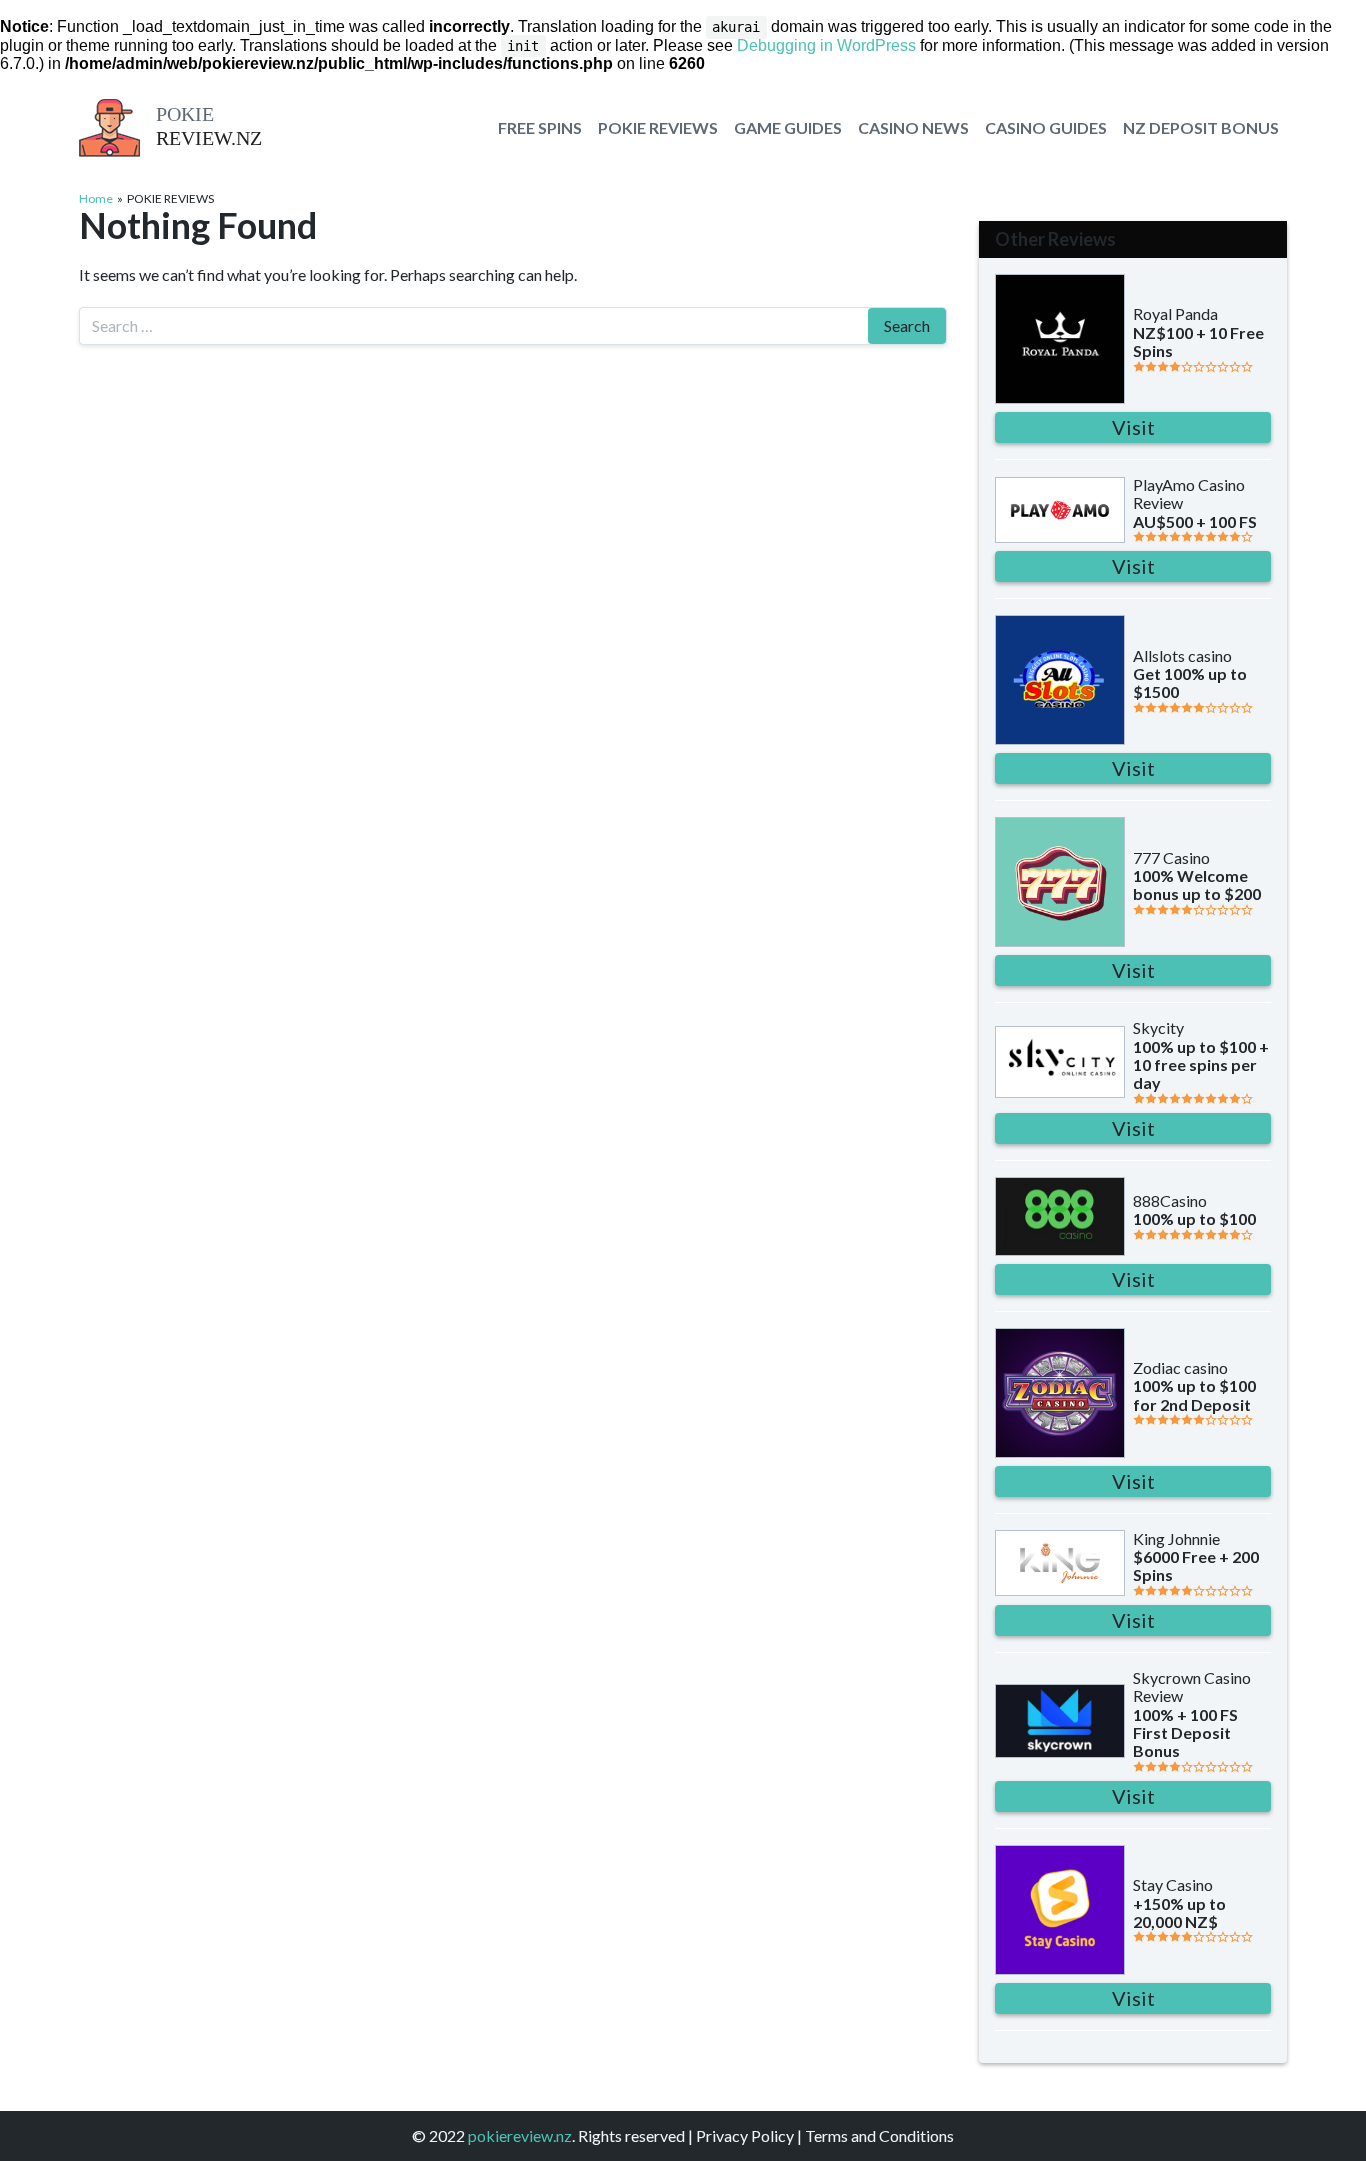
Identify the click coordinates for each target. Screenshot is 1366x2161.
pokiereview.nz (520, 2135)
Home (96, 198)
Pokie (185, 114)
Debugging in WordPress (826, 45)
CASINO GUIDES (1046, 127)
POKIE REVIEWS (658, 127)
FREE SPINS (540, 127)
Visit (1133, 427)
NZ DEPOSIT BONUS (1201, 127)
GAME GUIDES (788, 127)
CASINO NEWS (913, 127)
